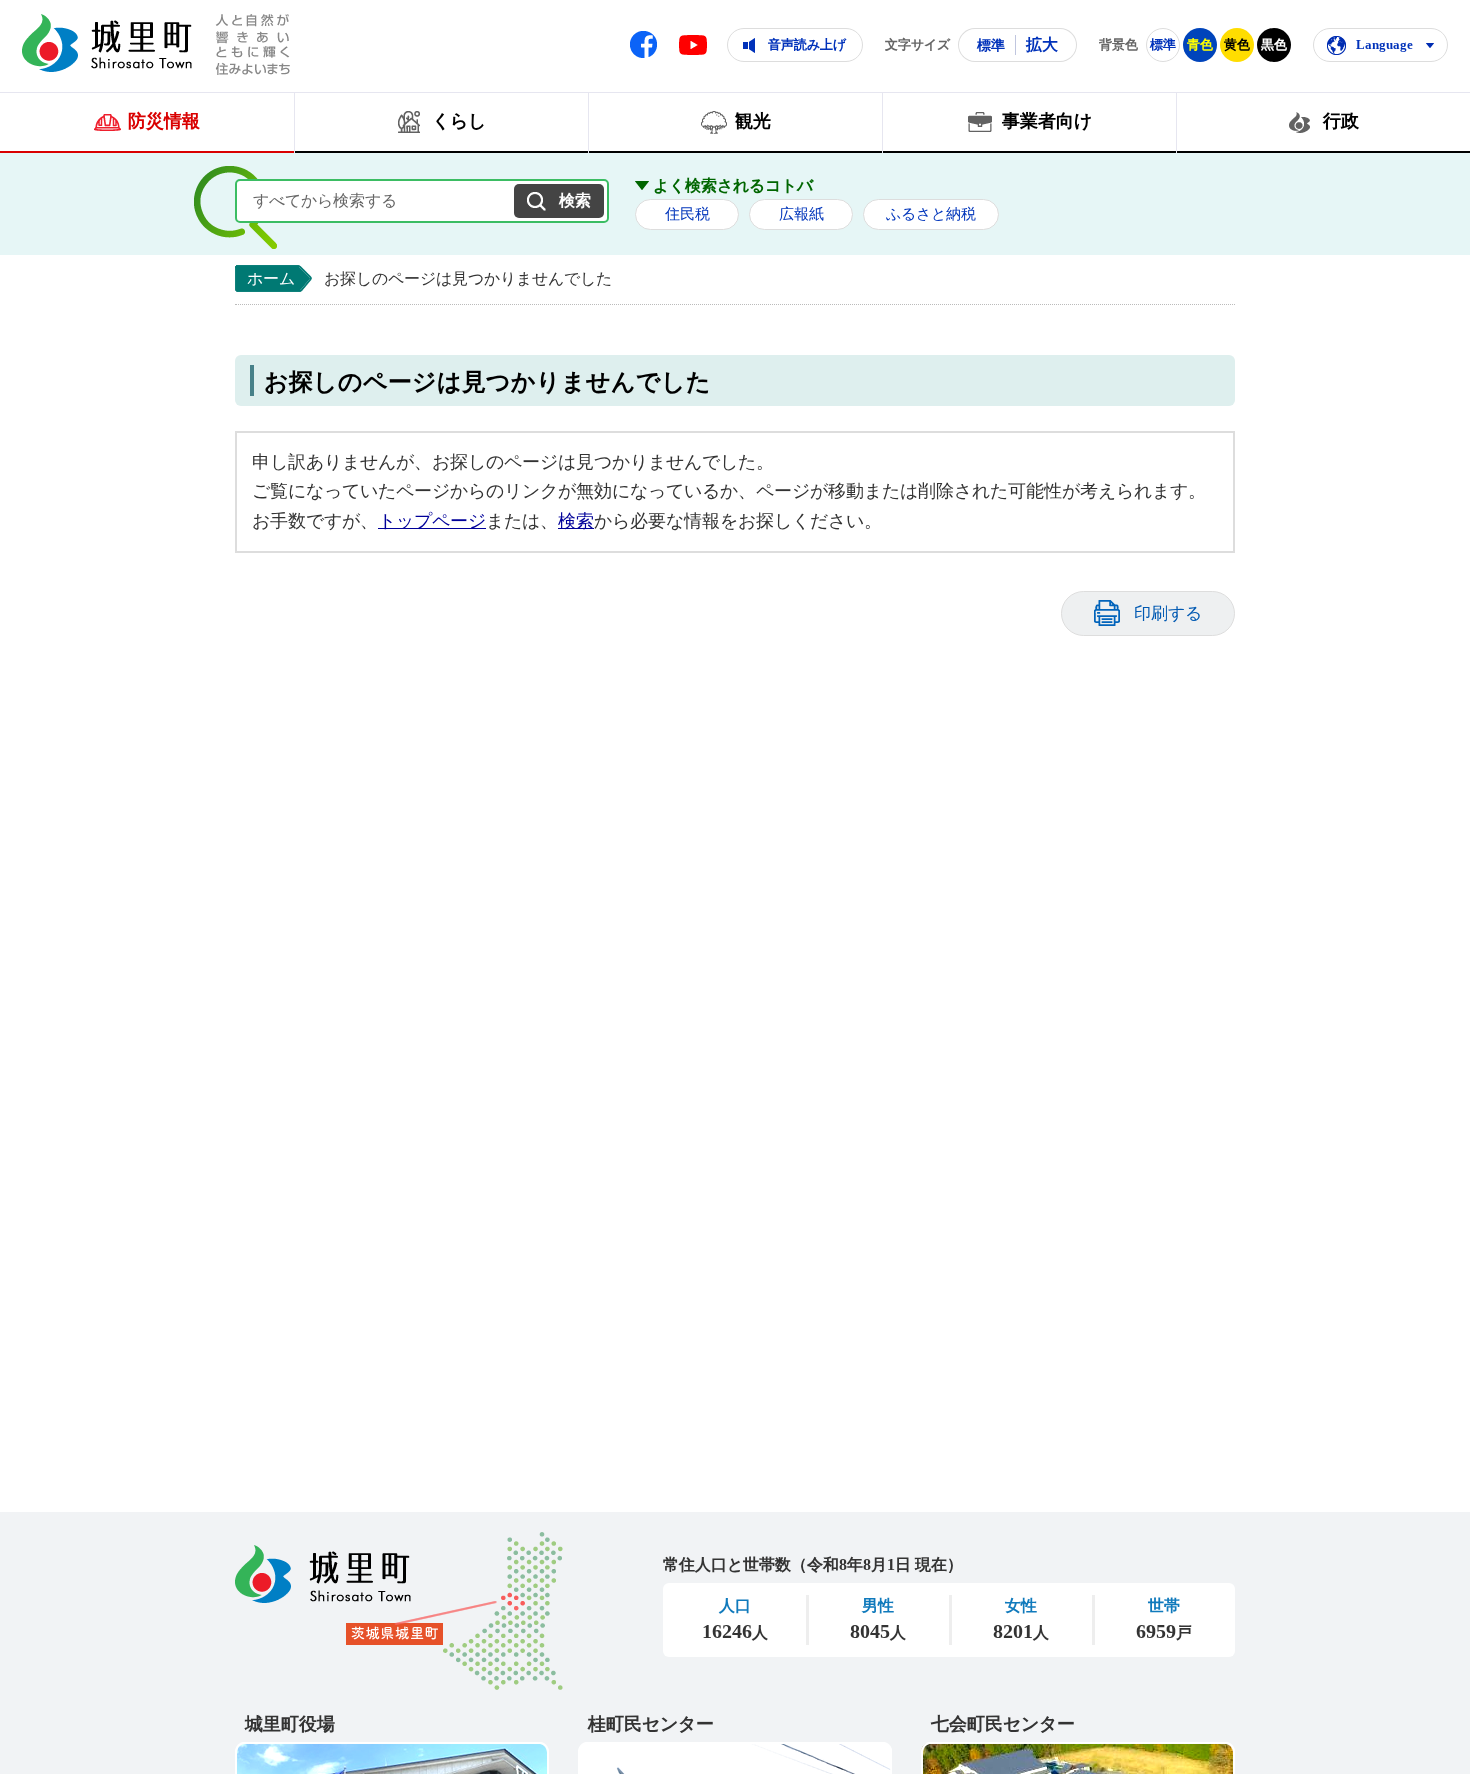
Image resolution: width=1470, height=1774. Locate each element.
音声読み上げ (807, 44)
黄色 (1237, 44)
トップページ (432, 521)
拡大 (1042, 44)
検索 (576, 521)
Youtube (693, 45)
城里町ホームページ (107, 43)
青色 (1200, 44)
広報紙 (801, 214)
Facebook (643, 44)
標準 (991, 45)
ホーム (271, 278)
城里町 (399, 1611)
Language (1384, 44)
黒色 (1274, 44)
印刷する (1168, 613)
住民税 (687, 214)
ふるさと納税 (931, 214)
